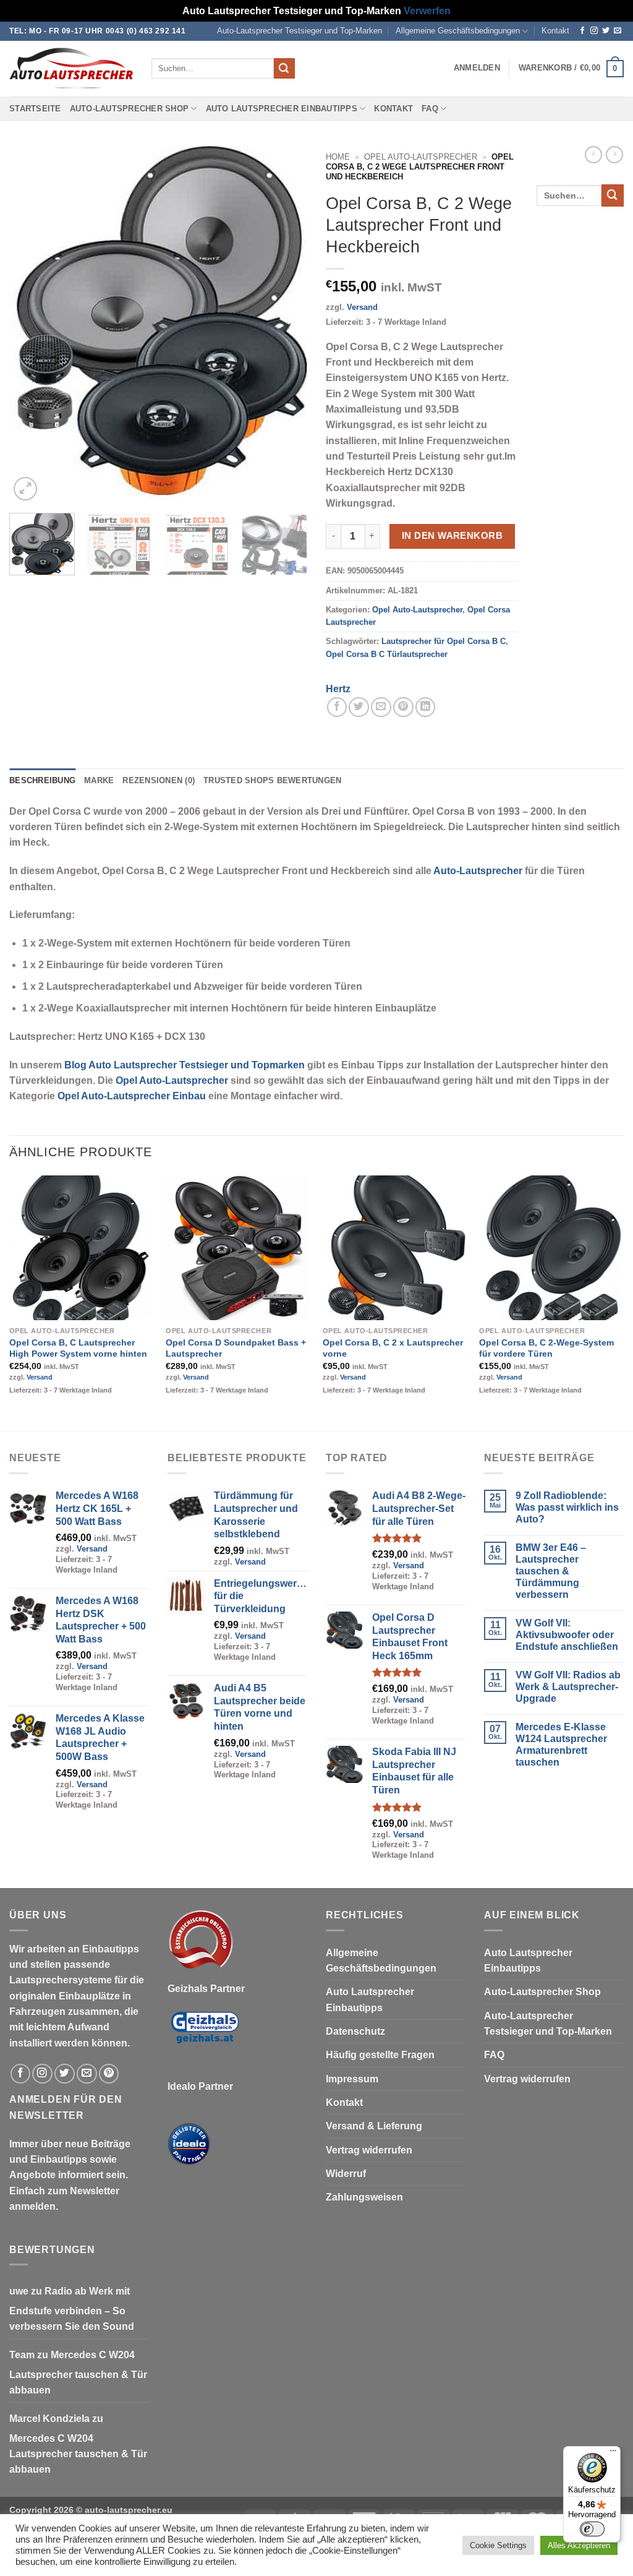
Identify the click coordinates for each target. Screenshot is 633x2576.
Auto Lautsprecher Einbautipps (282, 109)
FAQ (430, 109)
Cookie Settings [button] (498, 2545)
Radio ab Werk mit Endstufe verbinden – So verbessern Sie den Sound (72, 2309)
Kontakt (555, 31)
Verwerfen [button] (427, 11)
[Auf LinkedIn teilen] (426, 707)
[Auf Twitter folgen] (606, 31)
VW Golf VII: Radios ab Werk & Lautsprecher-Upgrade (568, 1687)
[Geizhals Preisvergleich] (205, 2037)
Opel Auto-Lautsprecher (421, 157)
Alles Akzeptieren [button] (579, 2545)
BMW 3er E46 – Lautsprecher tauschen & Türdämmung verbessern (551, 1571)
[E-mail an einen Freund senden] (381, 707)
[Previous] (31, 325)
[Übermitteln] (284, 68)
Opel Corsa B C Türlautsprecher (387, 655)
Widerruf (346, 2174)
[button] (477, 68)
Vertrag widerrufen (369, 2150)
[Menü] (613, 2454)
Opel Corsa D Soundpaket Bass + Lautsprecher (236, 1348)
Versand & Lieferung (374, 2126)
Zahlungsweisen (364, 2197)
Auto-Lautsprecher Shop (130, 109)
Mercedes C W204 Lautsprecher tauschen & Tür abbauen (78, 2372)
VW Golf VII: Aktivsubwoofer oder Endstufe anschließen (567, 1635)
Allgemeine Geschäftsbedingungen (458, 31)
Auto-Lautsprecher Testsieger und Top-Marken (300, 31)
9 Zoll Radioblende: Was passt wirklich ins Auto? (567, 1507)
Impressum (352, 2079)
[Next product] (593, 155)
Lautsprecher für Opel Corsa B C (444, 642)
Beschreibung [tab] (42, 781)
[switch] (592, 2529)
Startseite (35, 109)
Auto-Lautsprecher (478, 871)
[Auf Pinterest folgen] (109, 2074)
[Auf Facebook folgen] (582, 31)
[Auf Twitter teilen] (359, 707)
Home (338, 157)
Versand (362, 307)
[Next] (286, 325)
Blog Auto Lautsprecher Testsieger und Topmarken (185, 1065)
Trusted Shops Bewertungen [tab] (272, 781)
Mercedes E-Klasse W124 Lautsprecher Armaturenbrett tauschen (561, 1745)
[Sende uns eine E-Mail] (618, 31)
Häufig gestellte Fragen (380, 2055)
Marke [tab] (99, 781)
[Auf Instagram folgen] (594, 31)
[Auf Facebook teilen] (337, 707)
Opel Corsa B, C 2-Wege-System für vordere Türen (546, 1348)
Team (22, 2355)
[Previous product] (614, 155)
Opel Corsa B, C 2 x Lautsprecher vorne (393, 1348)
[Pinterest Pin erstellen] (403, 707)
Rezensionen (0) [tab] (159, 781)
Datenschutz (355, 2031)
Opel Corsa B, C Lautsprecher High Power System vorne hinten (78, 1348)
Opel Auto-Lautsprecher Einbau (132, 1096)
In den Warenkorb (452, 535)
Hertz (338, 689)
